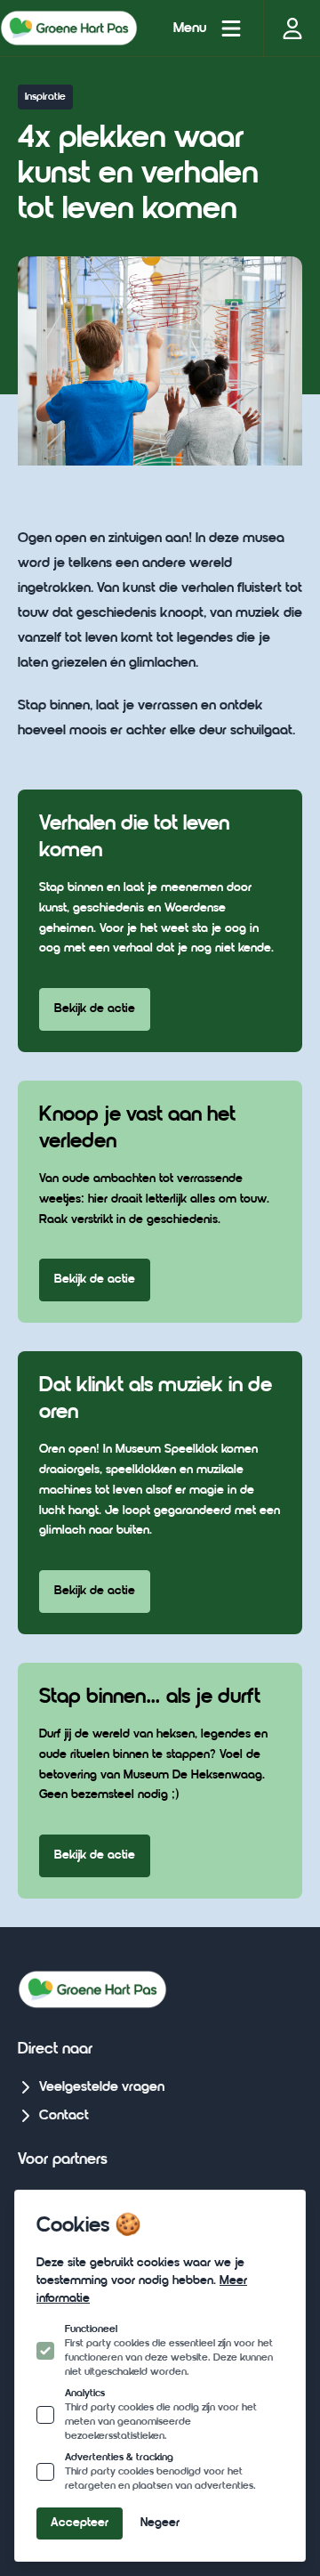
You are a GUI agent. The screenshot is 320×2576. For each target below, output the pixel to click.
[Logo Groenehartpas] (69, 28)
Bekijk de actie (95, 1009)
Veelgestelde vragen (102, 2087)
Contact (64, 2116)
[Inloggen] (292, 28)
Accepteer (80, 2523)
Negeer (160, 2523)
